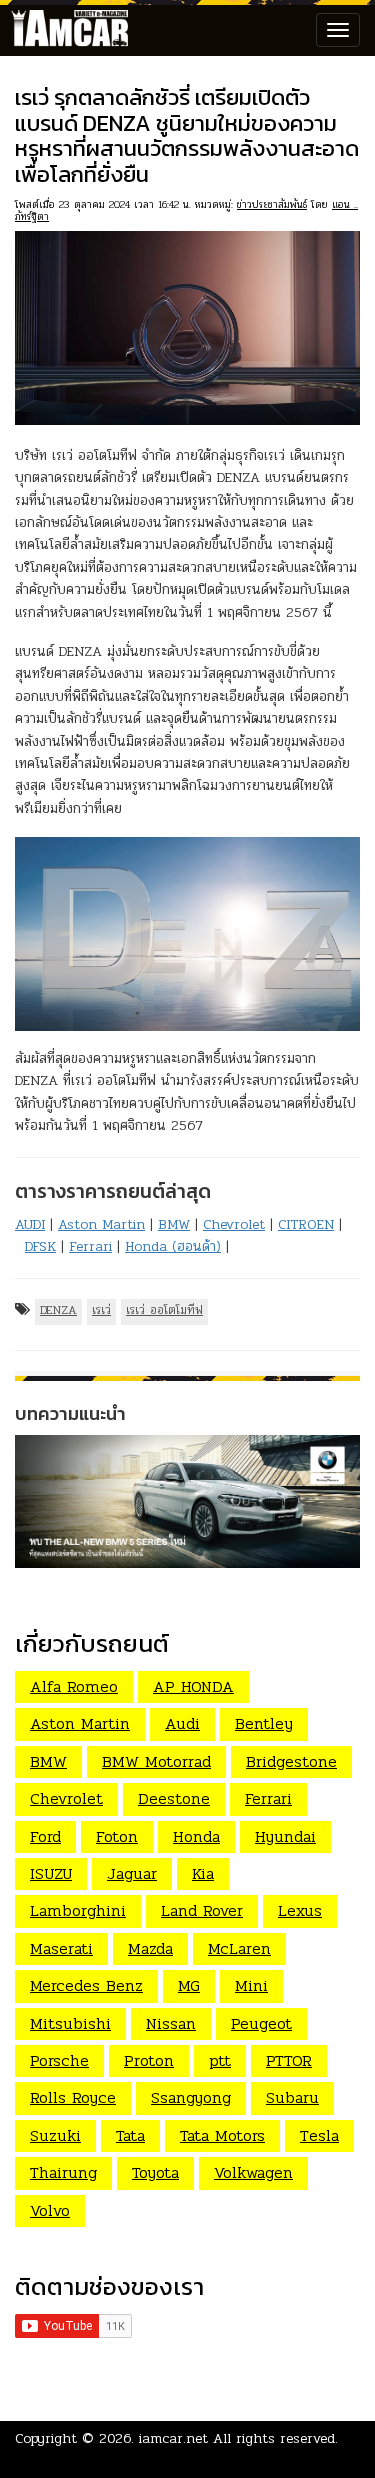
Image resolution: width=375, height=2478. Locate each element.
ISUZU (51, 1873)
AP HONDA (193, 1686)
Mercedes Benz (86, 1985)
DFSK (40, 1246)
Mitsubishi (70, 2023)
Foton (117, 1836)
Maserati (61, 1948)
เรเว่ (101, 1310)
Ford (45, 1836)
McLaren (239, 1948)
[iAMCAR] (65, 30)
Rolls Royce (73, 2097)
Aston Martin (101, 1224)
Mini (251, 1985)
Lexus (300, 1910)
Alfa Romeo (74, 1686)
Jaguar (132, 1873)
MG (189, 1985)
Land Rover (202, 1910)
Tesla (319, 2135)
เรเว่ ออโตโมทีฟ (164, 1310)
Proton (149, 2060)
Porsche (59, 2060)
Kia (203, 1873)
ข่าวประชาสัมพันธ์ (272, 204)
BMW (174, 1224)
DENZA (58, 1310)
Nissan (171, 2023)
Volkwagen (253, 2172)
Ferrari (90, 1246)
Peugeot (261, 2023)
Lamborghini (78, 1910)
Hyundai (285, 1836)
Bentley (264, 1723)
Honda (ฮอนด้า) (173, 1246)
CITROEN (306, 1224)
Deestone (174, 1798)
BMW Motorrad (156, 1761)
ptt (220, 2060)
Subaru (292, 2097)
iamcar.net (173, 2438)
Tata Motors (222, 2135)
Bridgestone (291, 1761)
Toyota (155, 2172)
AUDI (30, 1224)
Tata (130, 2135)
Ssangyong (191, 2097)
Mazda (150, 1948)
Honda (196, 1836)
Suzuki (55, 2135)
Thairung (63, 2172)
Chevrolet (234, 1224)
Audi (182, 1723)
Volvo (50, 2210)
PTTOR (289, 2060)
